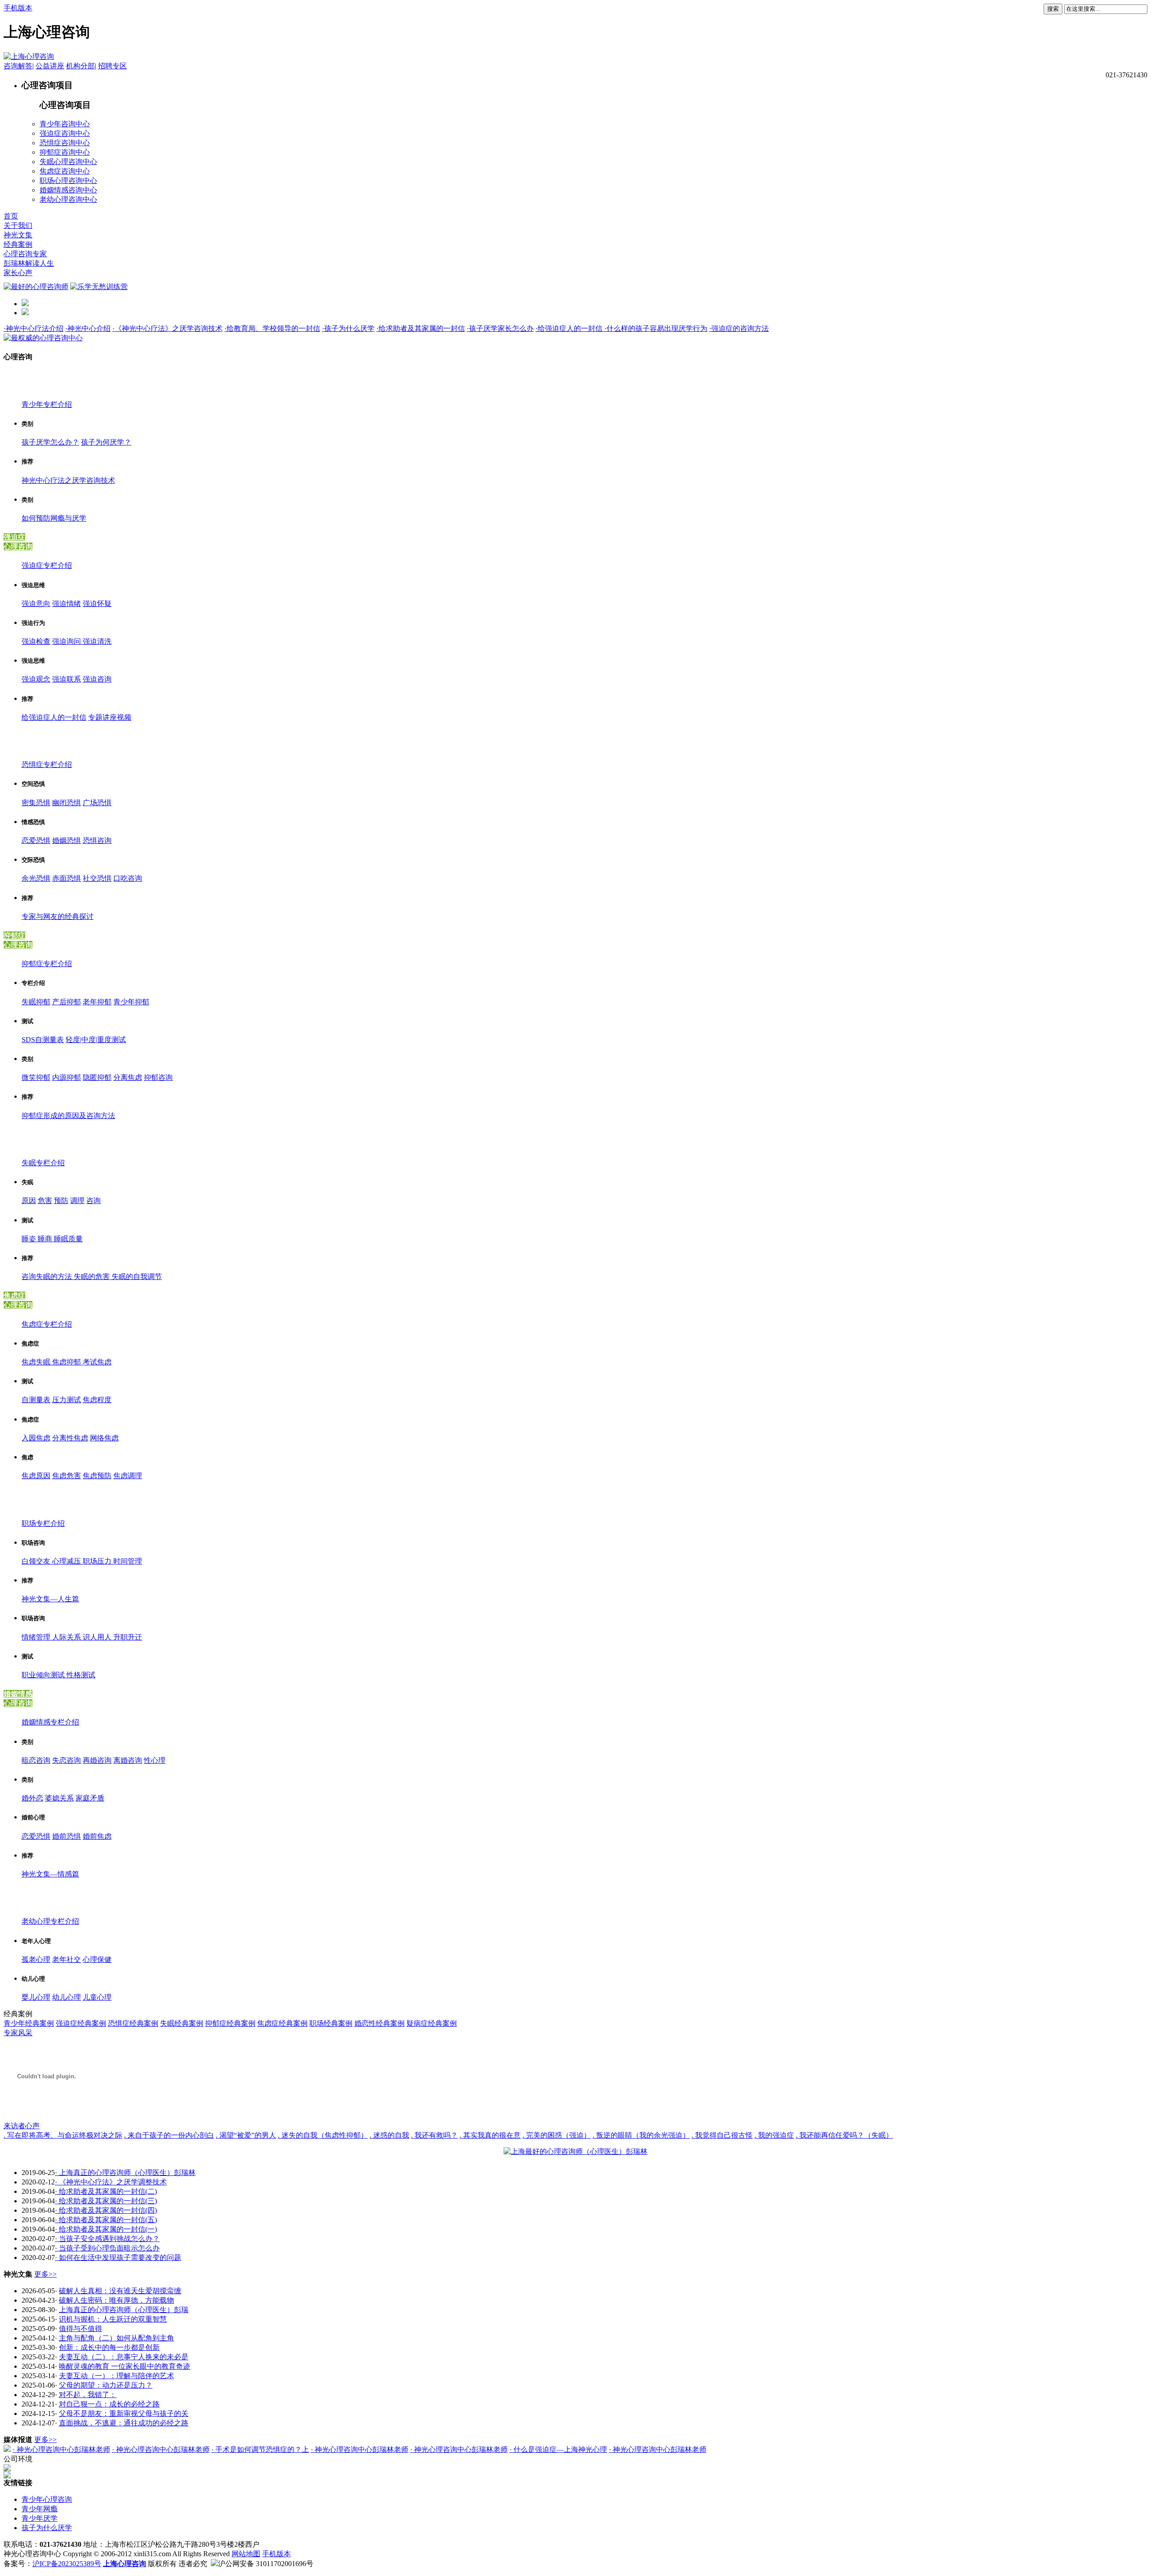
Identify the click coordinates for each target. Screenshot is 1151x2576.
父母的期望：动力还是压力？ (106, 2385)
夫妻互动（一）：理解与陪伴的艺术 (116, 2376)
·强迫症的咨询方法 (739, 328)
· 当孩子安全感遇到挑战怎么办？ (107, 2239)
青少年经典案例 (29, 2023)
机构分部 (80, 66)
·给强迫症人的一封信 (570, 328)
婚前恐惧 (67, 1836)
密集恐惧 (36, 803)
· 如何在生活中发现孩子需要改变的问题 (118, 2257)
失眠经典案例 (182, 2023)
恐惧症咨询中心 (65, 143)
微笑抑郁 (36, 1077)
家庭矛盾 (90, 1798)
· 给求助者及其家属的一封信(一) (106, 2229)
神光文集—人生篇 (50, 1599)
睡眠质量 (68, 1239)
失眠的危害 (93, 1277)
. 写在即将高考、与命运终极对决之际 (63, 2135)
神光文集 (18, 235)
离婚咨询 (128, 1760)
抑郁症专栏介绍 (47, 964)
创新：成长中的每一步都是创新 (109, 2347)
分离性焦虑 (70, 1438)
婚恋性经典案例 (379, 2023)
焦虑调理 (128, 1476)
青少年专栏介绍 (47, 404)
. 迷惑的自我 (389, 2135)
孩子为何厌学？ (106, 442)
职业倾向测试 (44, 1675)
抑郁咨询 (158, 1077)
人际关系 (67, 1637)
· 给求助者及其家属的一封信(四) (106, 2210)
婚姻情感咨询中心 (68, 190)
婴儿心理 (36, 1997)
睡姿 (30, 1239)
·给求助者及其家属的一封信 (421, 328)
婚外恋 (32, 1798)
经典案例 (18, 244)
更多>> (45, 2274)
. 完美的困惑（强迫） (557, 2135)
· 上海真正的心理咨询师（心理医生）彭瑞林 (125, 2173)
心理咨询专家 (25, 254)
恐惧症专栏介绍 (47, 764)
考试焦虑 (97, 1362)
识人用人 (98, 1637)
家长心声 (18, 273)
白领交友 (37, 1561)
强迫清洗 (97, 641)
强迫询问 (67, 641)
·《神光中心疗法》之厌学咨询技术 (167, 328)
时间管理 (128, 1561)
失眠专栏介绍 (43, 1163)
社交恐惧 (97, 878)
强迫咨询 (97, 679)
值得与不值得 (80, 2329)
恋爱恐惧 (36, 840)
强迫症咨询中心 (65, 133)
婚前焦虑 (97, 1836)
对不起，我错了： (88, 2395)
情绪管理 (37, 1637)
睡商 (46, 1239)
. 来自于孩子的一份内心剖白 (169, 2135)
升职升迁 (128, 1637)
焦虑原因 (36, 1476)
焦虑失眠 (37, 1362)
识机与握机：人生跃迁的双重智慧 (113, 2319)
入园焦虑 (36, 1438)
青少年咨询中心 (65, 124)
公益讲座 (50, 66)
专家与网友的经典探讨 (58, 916)
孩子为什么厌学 (47, 2528)
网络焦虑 (104, 1438)
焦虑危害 (67, 1476)
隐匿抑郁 (97, 1077)
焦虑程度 (97, 1400)
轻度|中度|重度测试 (96, 1040)
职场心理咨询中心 (68, 180)
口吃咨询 (128, 878)
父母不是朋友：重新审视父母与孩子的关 (124, 2413)
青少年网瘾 (40, 2509)
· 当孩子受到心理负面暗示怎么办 (107, 2248)
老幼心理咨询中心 (68, 199)
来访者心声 (22, 2126)
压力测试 (67, 1400)
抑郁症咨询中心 (65, 152)
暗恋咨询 (36, 1760)
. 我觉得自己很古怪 (722, 2135)
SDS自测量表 (43, 1040)
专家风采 (18, 2033)
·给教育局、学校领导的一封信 (272, 328)
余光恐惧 (36, 878)
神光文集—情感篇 (50, 1874)
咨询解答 (18, 66)
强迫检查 (36, 641)
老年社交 (67, 1959)
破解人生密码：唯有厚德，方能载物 (116, 2300)
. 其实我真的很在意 (490, 2135)
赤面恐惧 (67, 878)
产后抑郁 (67, 1002)
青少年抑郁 (131, 1002)
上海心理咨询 (125, 2564)
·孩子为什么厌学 (348, 328)
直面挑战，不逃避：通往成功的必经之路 (124, 2423)
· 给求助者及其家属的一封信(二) (106, 2191)
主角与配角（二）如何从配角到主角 (116, 2338)
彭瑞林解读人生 (29, 263)
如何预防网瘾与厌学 (54, 518)
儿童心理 (97, 1997)
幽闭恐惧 (67, 803)
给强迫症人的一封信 (54, 717)
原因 (29, 1201)
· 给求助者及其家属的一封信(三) (106, 2201)
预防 (61, 1201)
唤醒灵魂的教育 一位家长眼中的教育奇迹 (125, 2366)
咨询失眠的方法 (48, 1277)
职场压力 (98, 1561)
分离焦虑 (128, 1077)
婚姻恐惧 (67, 840)
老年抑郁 (97, 1002)
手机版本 (18, 8)
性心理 (155, 1760)
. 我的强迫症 (774, 2135)
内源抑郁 (67, 1077)
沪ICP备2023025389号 (67, 2564)
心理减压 (67, 1561)
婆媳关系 (59, 1798)
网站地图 (246, 2554)
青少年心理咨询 (47, 2499)
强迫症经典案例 (81, 2023)
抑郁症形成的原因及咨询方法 (68, 1116)
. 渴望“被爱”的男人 (246, 2135)
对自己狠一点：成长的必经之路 (109, 2404)
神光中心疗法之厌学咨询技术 (68, 480)
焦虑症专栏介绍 (47, 1324)
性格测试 (81, 1675)
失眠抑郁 (36, 1002)
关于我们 (18, 225)
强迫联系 (67, 679)
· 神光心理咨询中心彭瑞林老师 (61, 2449)
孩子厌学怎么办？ (50, 442)
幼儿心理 (67, 1997)
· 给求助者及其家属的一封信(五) (106, 2220)
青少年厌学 (40, 2518)
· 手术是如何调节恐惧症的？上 (260, 2449)
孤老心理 (36, 1959)
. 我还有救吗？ (434, 2135)
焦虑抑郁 (67, 1362)
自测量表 (36, 1400)
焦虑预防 (97, 1476)
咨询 (94, 1201)
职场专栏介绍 (43, 1523)
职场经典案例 (331, 2023)
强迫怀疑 (97, 604)
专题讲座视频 (110, 717)
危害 (45, 1201)
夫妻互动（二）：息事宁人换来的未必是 (124, 2357)
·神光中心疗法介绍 (33, 328)
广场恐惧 (97, 803)
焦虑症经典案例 (282, 2023)
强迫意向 (36, 604)
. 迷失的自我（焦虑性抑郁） (323, 2135)
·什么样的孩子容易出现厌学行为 (656, 328)
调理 (77, 1201)
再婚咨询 (97, 1760)
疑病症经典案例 (432, 2023)
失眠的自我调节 (137, 1277)
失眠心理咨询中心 (68, 162)
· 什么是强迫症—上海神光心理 (558, 2449)
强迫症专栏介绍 (47, 565)
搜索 (1053, 9)
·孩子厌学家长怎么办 (500, 328)
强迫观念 (36, 679)
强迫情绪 (67, 604)
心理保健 (97, 1959)
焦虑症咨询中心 (65, 171)
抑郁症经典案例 (230, 2023)
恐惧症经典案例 (133, 2023)
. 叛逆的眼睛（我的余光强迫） (641, 2135)
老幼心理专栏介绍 (50, 1921)
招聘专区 (112, 66)
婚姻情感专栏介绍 (50, 1722)
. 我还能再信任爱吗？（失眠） (844, 2135)
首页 (11, 216)
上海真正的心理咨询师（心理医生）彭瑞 (124, 2310)
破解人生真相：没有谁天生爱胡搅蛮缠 (120, 2291)
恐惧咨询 (97, 840)
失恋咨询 (67, 1760)
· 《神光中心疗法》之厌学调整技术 (111, 2182)
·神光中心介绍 (88, 328)
